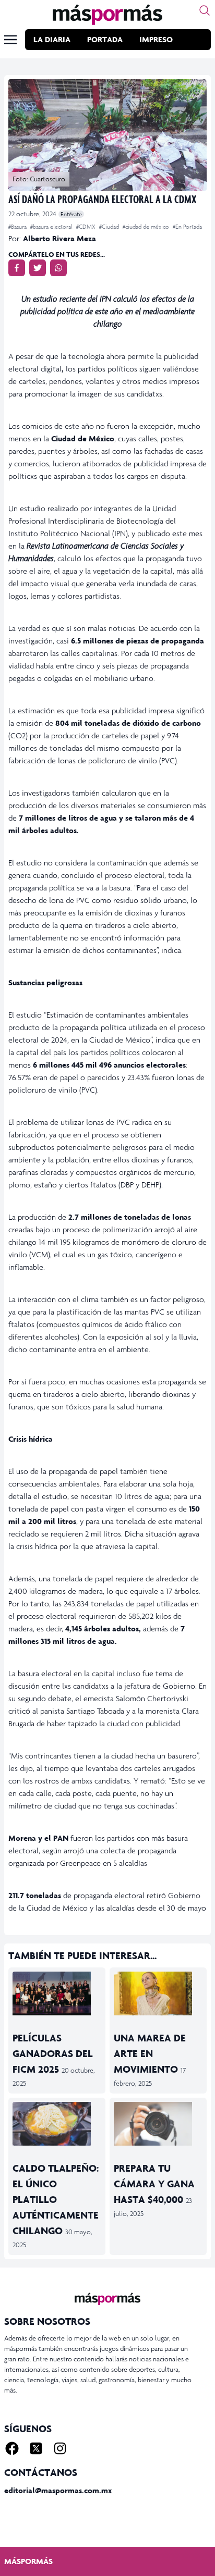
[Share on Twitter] (38, 268)
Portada (105, 39)
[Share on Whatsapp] (58, 268)
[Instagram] (60, 2448)
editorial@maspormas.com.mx (58, 2490)
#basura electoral (52, 227)
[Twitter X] (36, 2448)
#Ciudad (110, 227)
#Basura (18, 227)
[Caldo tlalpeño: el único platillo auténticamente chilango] (57, 2124)
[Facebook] (12, 2448)
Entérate (71, 214)
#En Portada (187, 227)
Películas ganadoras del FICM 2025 (53, 2053)
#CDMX (87, 227)
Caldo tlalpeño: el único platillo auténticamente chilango (56, 2199)
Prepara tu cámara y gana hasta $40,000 (154, 2184)
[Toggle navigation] (10, 40)
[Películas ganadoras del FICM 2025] (57, 1993)
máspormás (28, 2561)
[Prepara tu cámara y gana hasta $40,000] (158, 2124)
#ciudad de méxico (147, 227)
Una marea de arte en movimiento (150, 2053)
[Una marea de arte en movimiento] (158, 1993)
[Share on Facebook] (17, 268)
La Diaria (52, 39)
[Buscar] (205, 10)
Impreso (156, 39)
